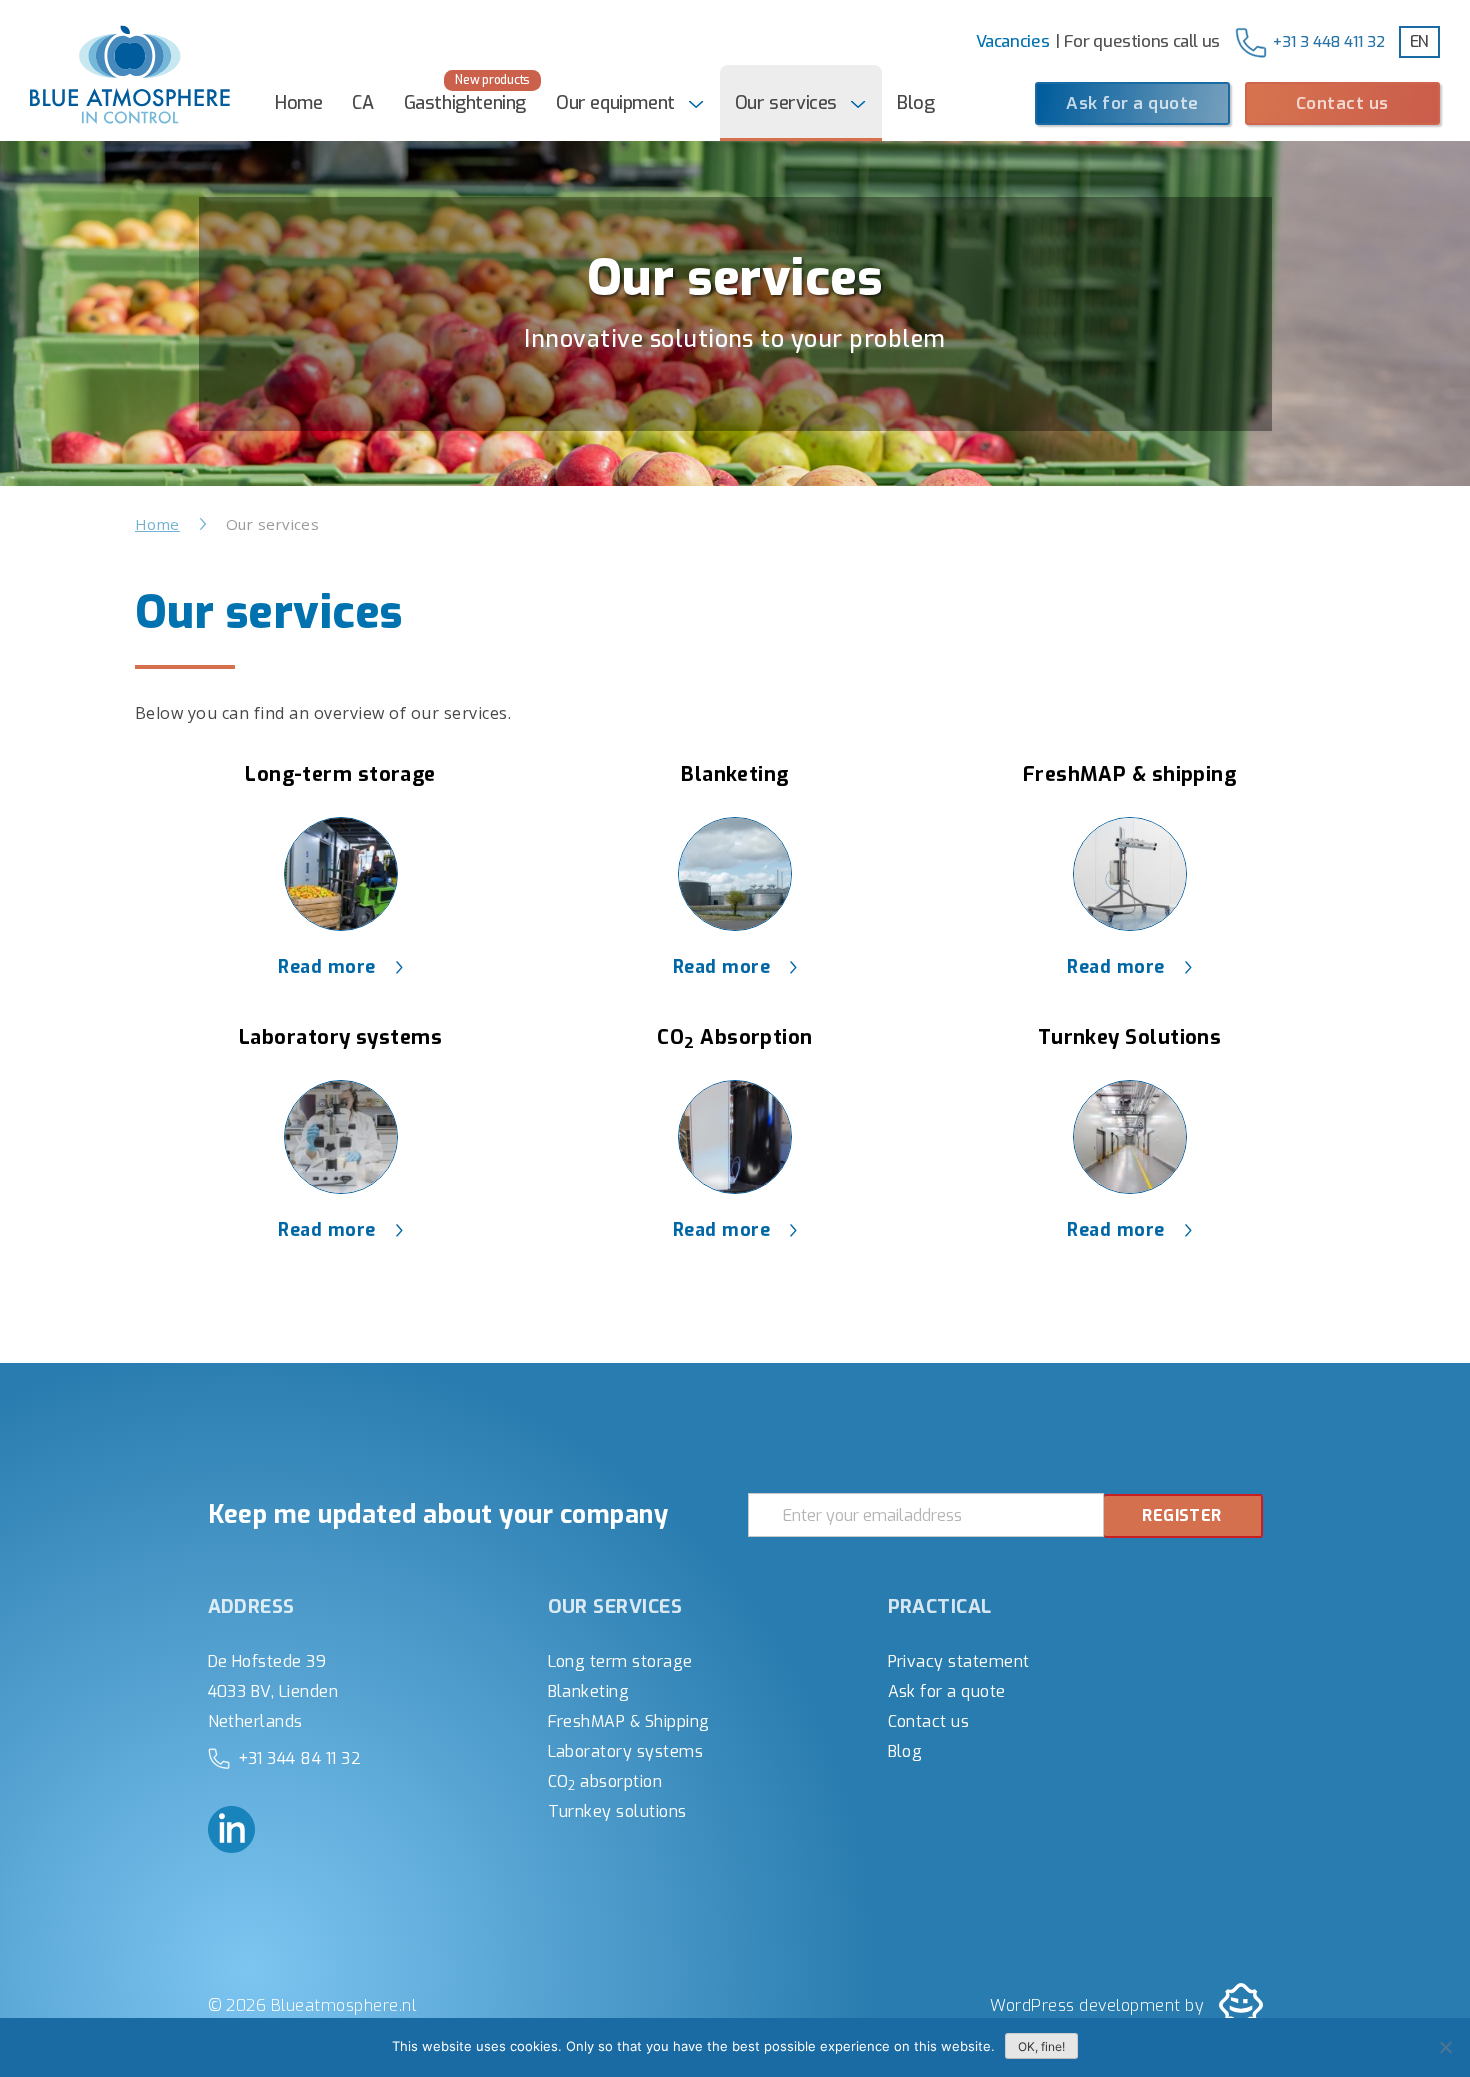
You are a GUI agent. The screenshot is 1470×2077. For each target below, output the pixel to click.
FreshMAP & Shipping (629, 1721)
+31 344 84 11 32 (300, 1758)
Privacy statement (959, 1661)
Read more (327, 967)
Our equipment (615, 103)
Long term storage (620, 1661)
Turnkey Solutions (1130, 1037)
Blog (915, 103)
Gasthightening (465, 103)
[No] (1445, 2047)
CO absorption (605, 1781)
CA (362, 103)
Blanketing (735, 774)
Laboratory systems (340, 1037)
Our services (786, 103)
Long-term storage (340, 774)
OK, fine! (1041, 2046)
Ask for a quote (1132, 103)
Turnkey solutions (617, 1811)
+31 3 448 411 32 (1329, 42)
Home (298, 103)
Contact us (1342, 103)
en (1419, 41)
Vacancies (1013, 41)
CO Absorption (734, 1037)
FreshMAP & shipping (1130, 774)
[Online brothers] (1241, 2005)
